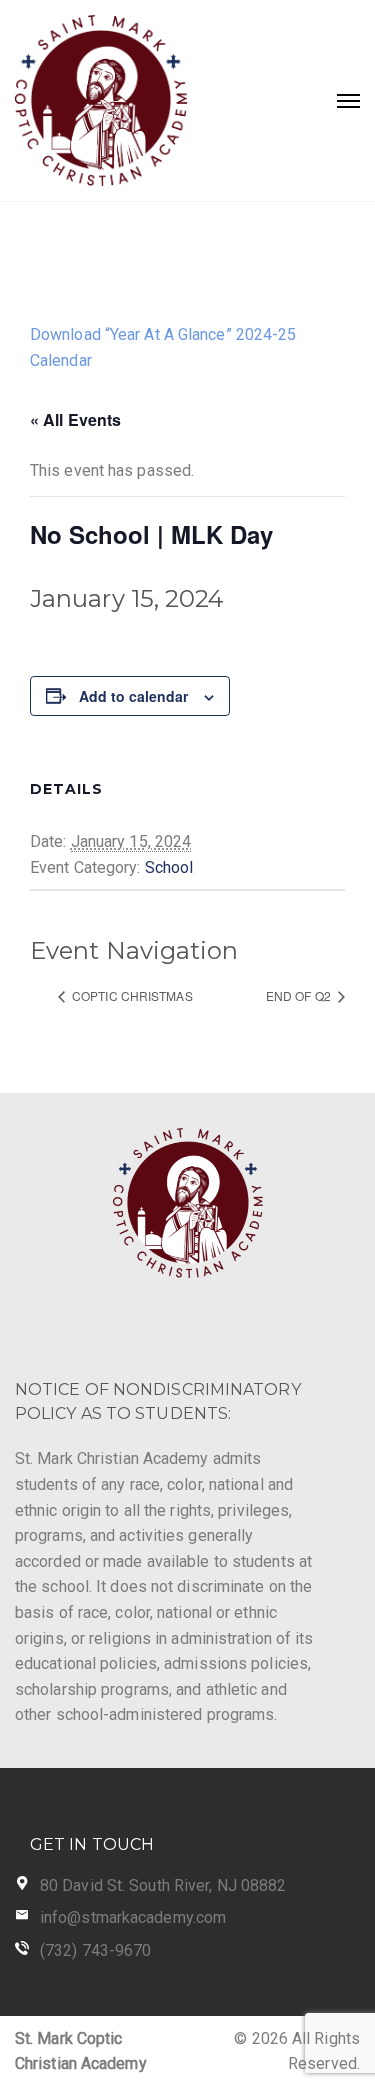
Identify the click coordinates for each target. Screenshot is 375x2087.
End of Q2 (300, 995)
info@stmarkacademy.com (133, 1917)
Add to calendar (133, 696)
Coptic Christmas (131, 995)
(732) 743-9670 (95, 1950)
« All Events (75, 419)
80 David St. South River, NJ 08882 (163, 1885)
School (169, 867)
